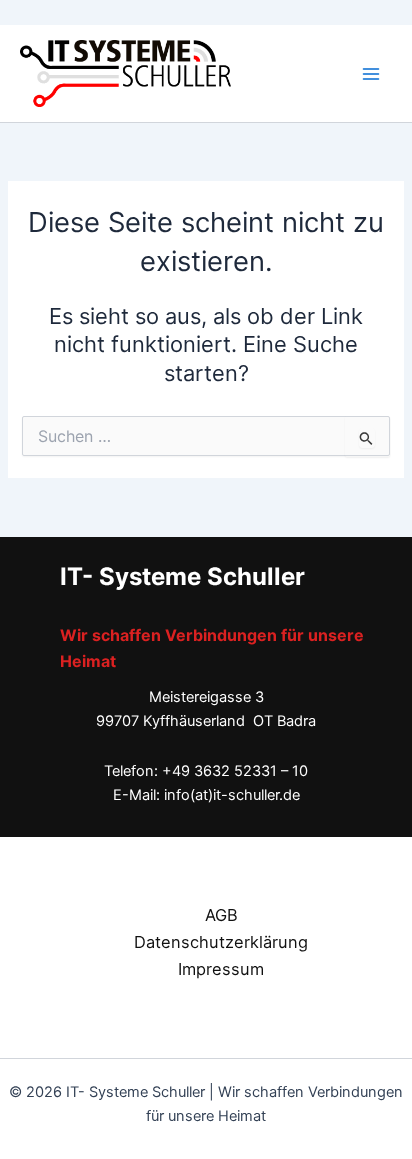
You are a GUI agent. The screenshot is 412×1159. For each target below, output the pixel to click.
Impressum (221, 969)
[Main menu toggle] (371, 74)
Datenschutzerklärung (221, 942)
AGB (221, 915)
